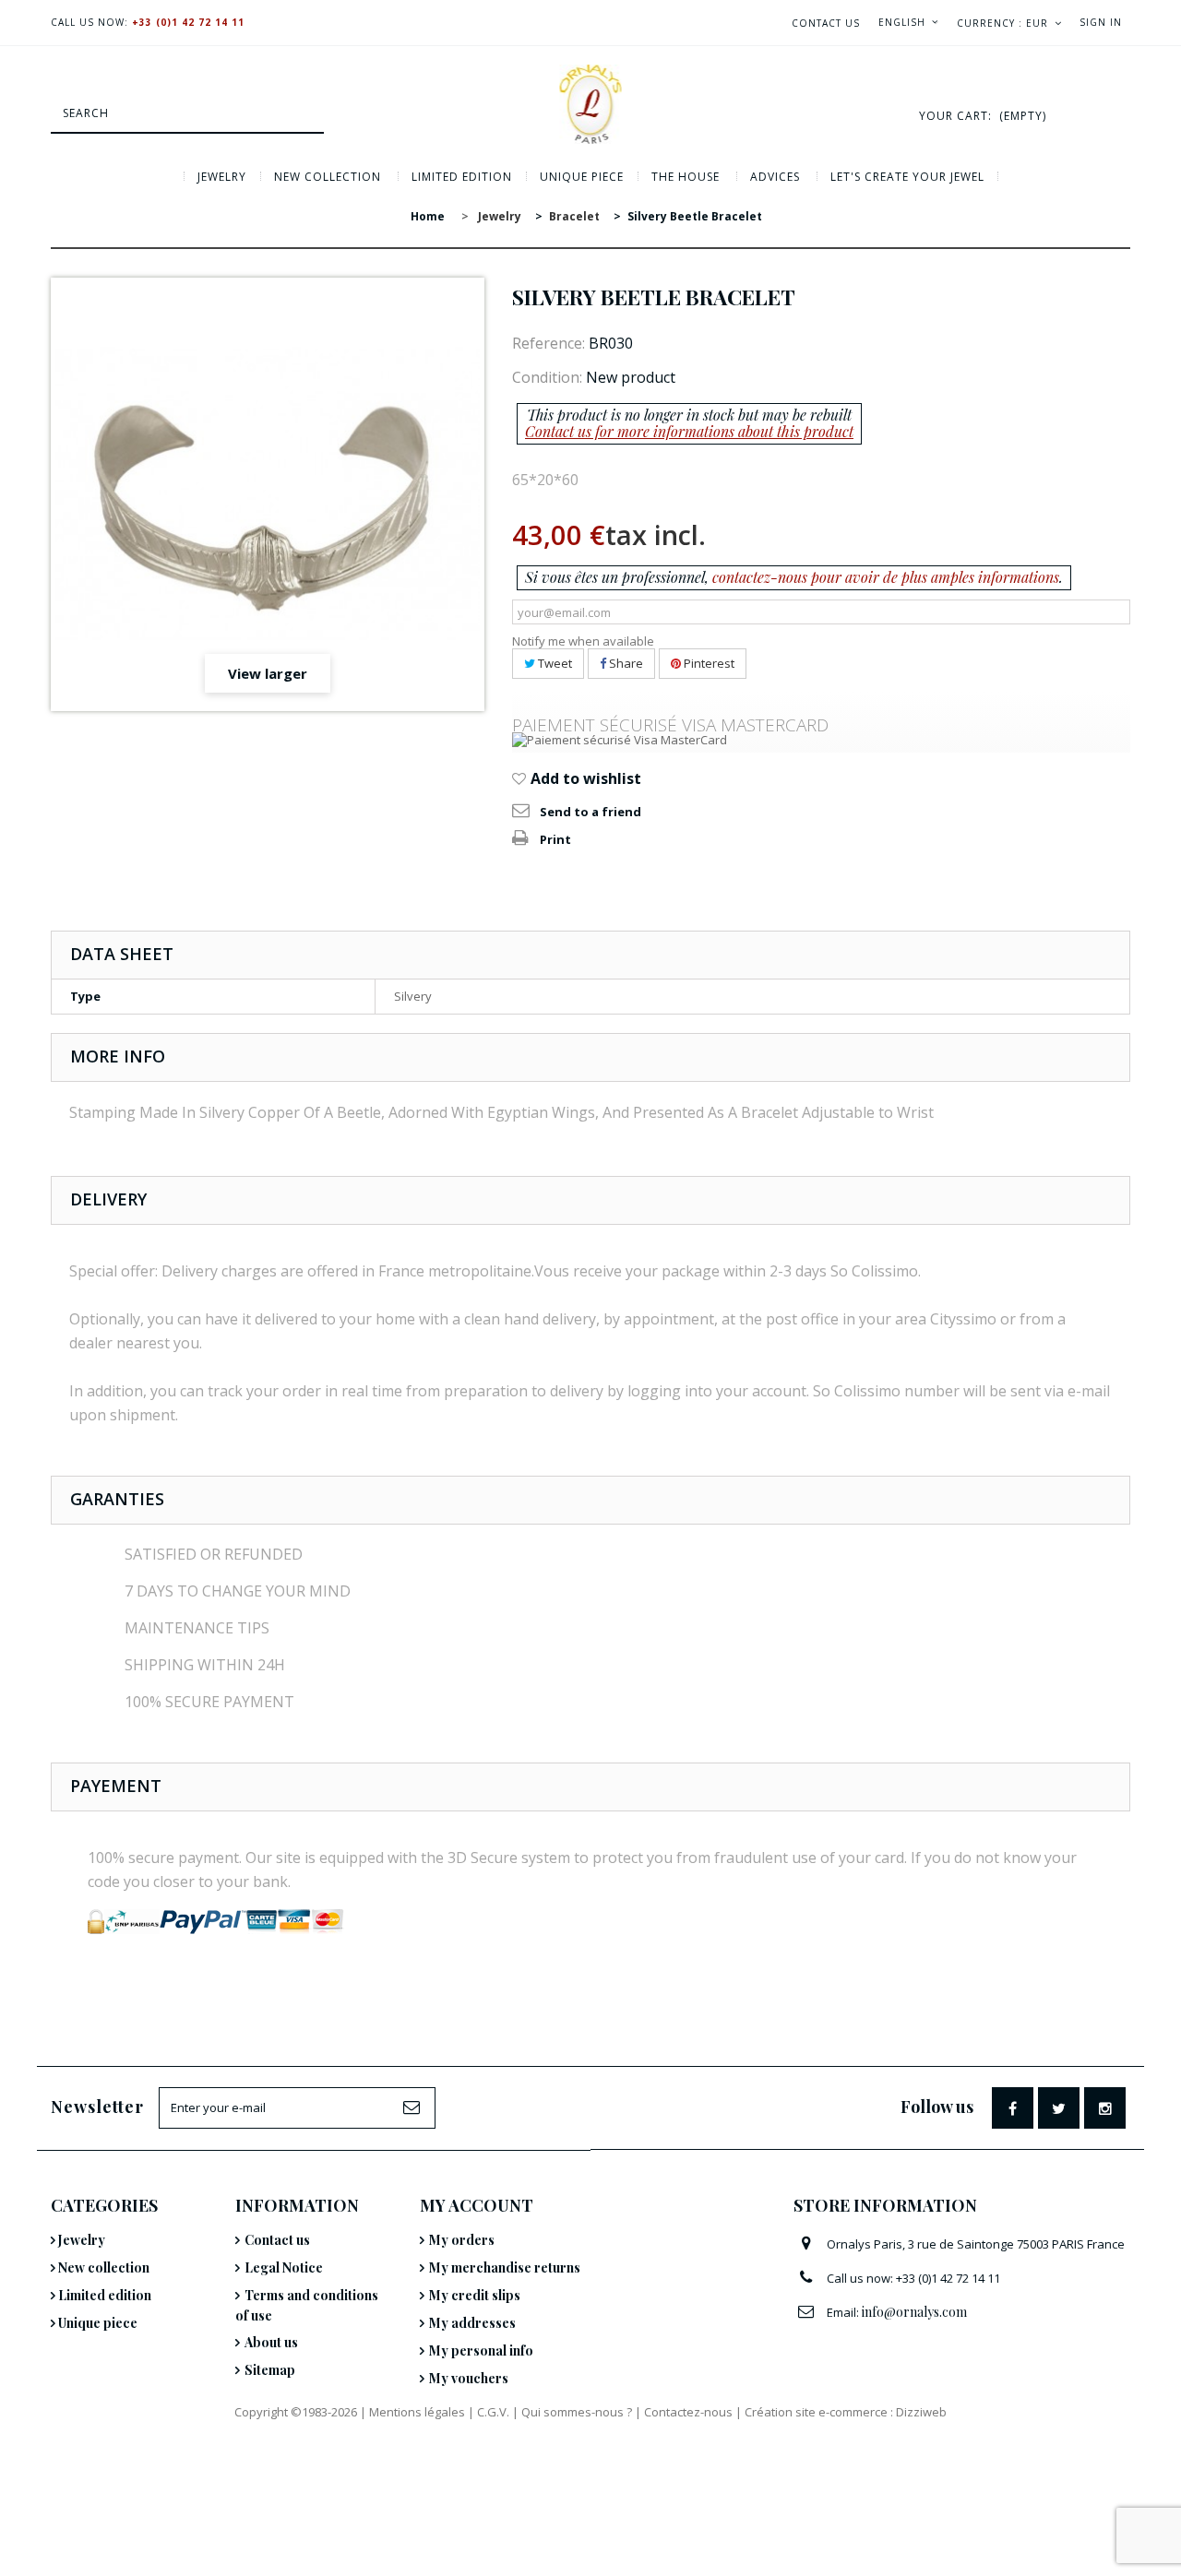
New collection (328, 177)
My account (477, 2205)
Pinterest (708, 663)
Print (555, 839)
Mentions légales (417, 2412)
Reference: (549, 343)
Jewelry (222, 177)
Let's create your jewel (907, 177)
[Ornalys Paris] (590, 104)
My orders (462, 2240)
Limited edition (462, 177)
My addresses (472, 2323)
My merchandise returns (505, 2267)
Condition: (547, 377)
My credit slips (475, 2295)
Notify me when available (583, 641)
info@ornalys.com (914, 2312)
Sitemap (270, 2370)
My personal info (481, 2350)
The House (686, 177)
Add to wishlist (584, 778)
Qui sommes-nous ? (577, 2412)
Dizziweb (921, 2412)
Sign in (1101, 22)
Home (428, 216)
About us (271, 2342)
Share (625, 663)
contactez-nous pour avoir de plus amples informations (886, 577)
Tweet (554, 663)
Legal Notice (284, 2267)
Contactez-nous (688, 2412)
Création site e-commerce (816, 2412)
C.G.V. (493, 2412)
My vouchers (469, 2378)
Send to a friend (590, 812)
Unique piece (582, 177)
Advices (775, 177)
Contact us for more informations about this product (689, 431)
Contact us (826, 23)
